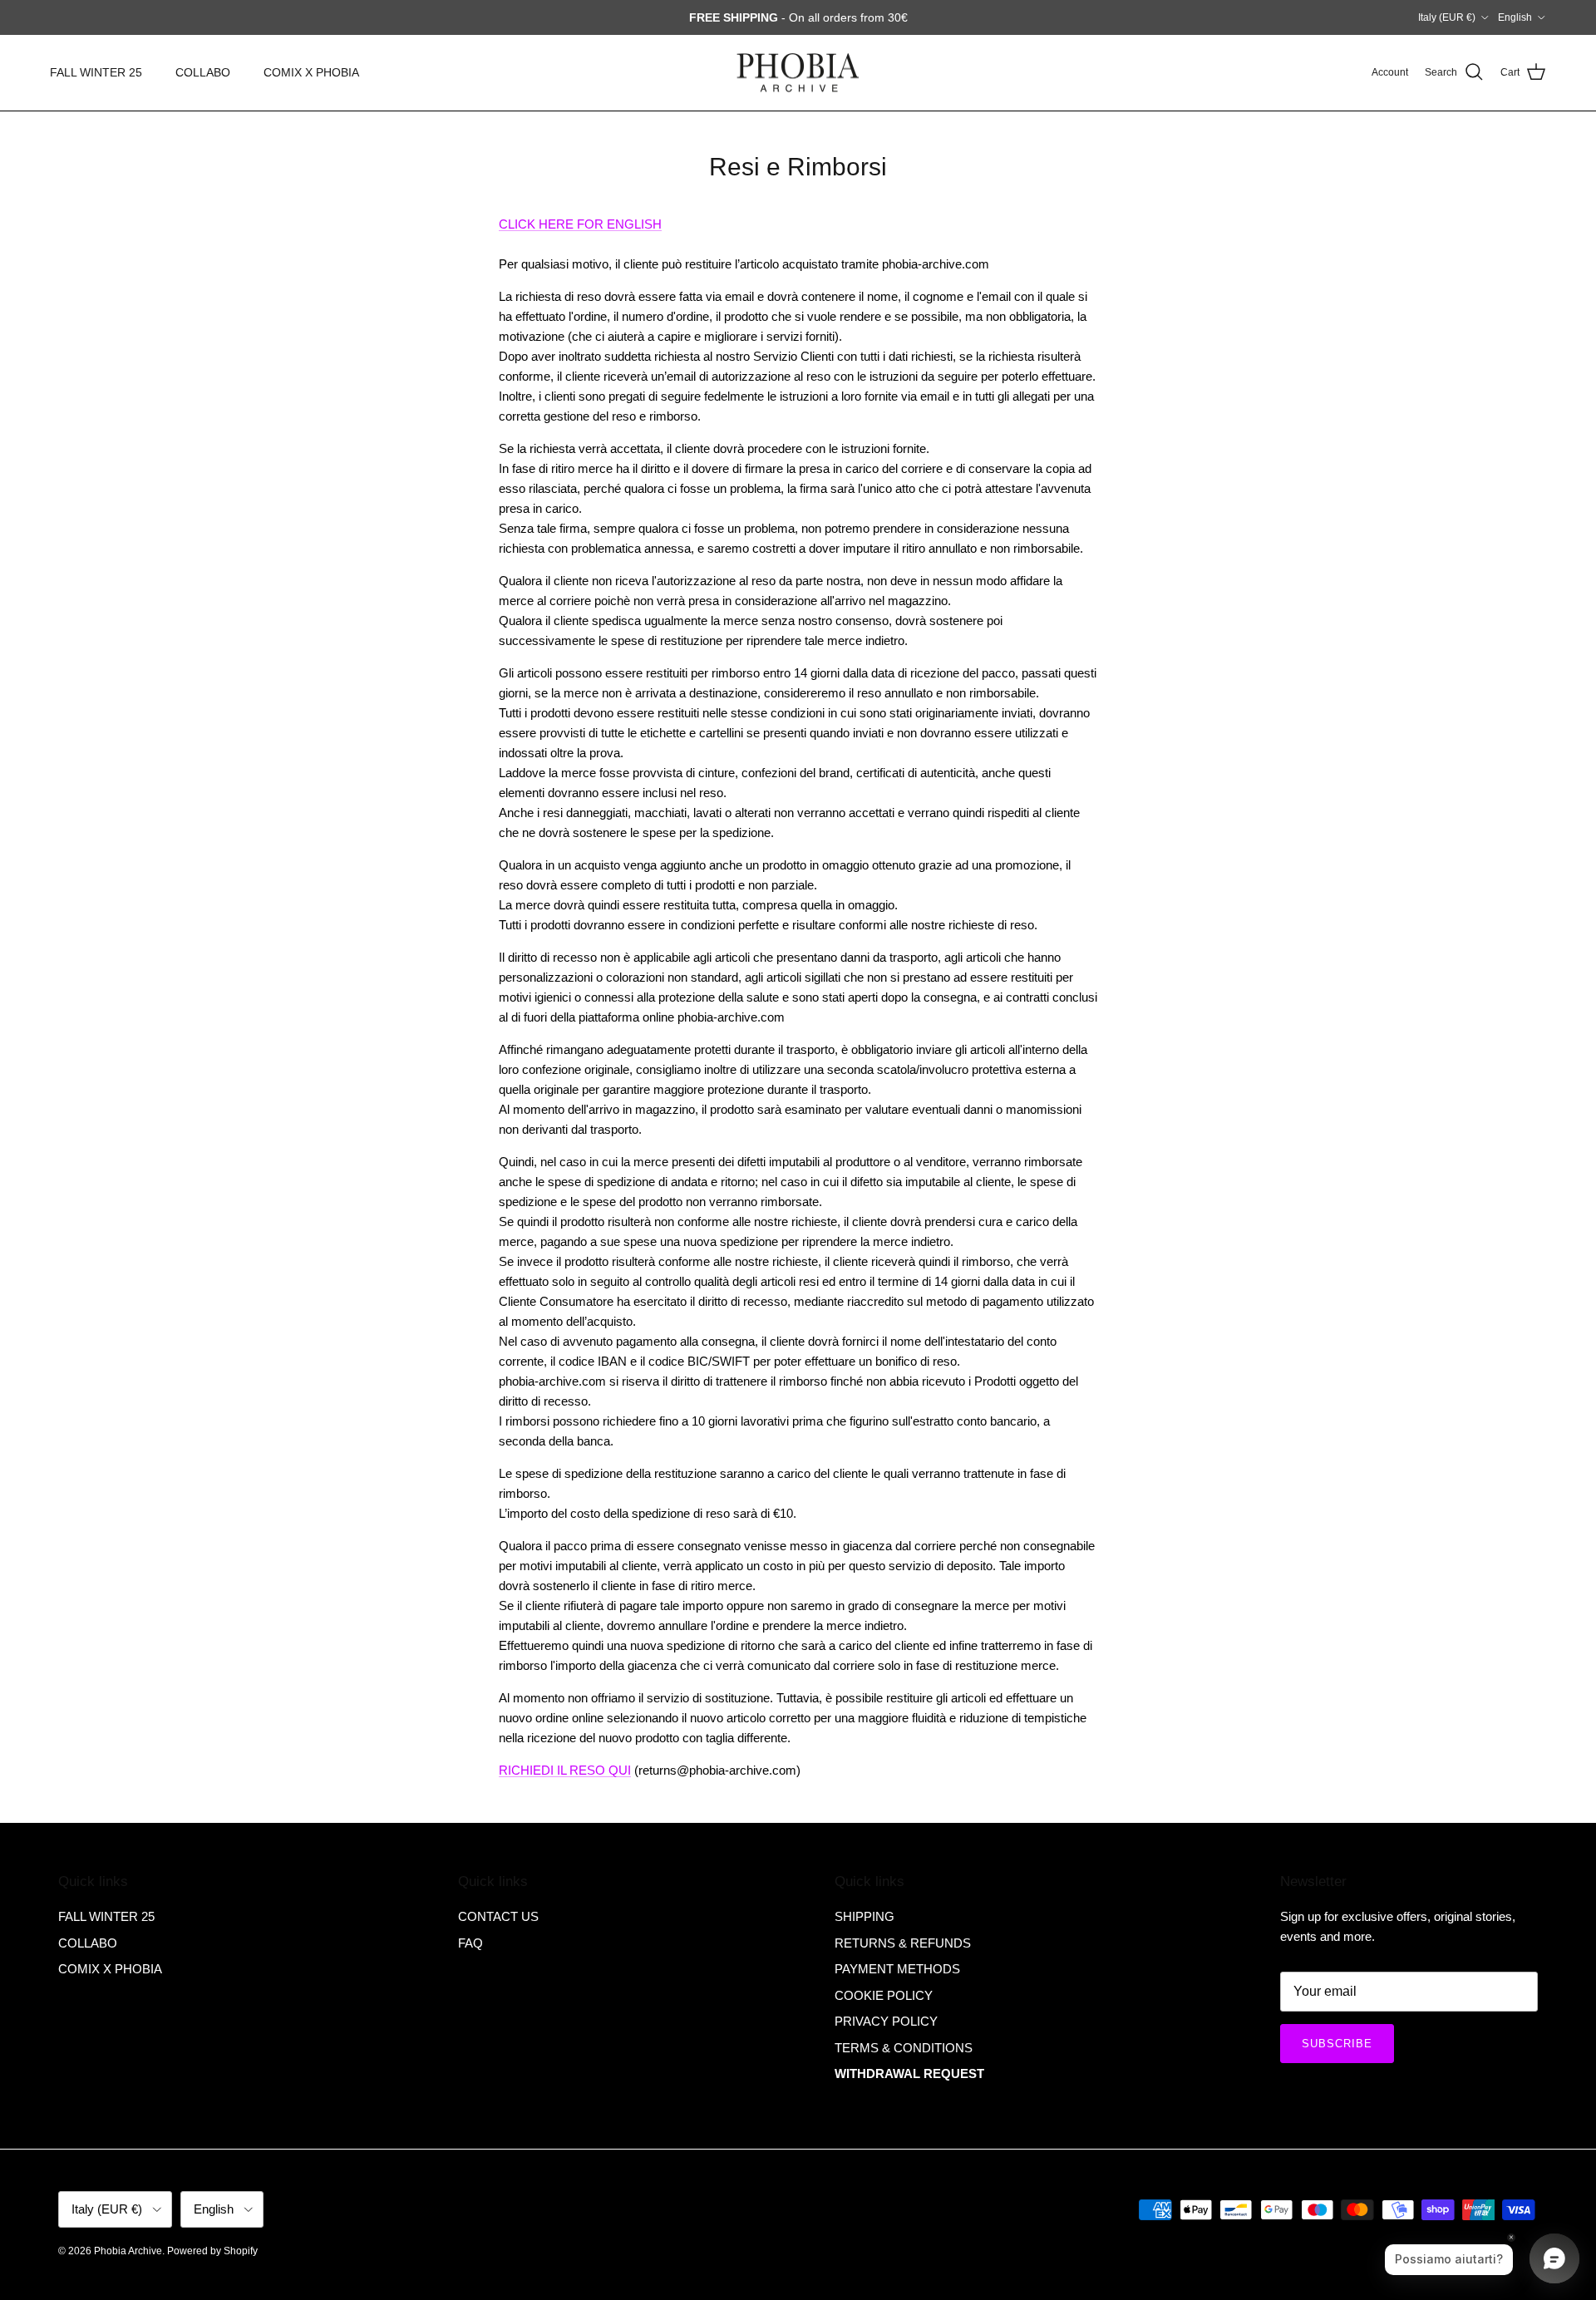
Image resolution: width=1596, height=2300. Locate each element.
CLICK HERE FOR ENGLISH (580, 224)
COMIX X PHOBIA (311, 72)
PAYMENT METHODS (897, 1969)
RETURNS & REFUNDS (903, 1943)
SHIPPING (864, 1916)
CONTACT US (498, 1916)
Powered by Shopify (212, 2251)
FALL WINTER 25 (96, 72)
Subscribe (1337, 2044)
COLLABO (203, 72)
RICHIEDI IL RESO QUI (565, 1770)
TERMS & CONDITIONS (904, 2048)
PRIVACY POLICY (886, 2021)
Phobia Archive (128, 2251)
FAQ (470, 1943)
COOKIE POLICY (884, 1995)
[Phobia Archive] (798, 73)
